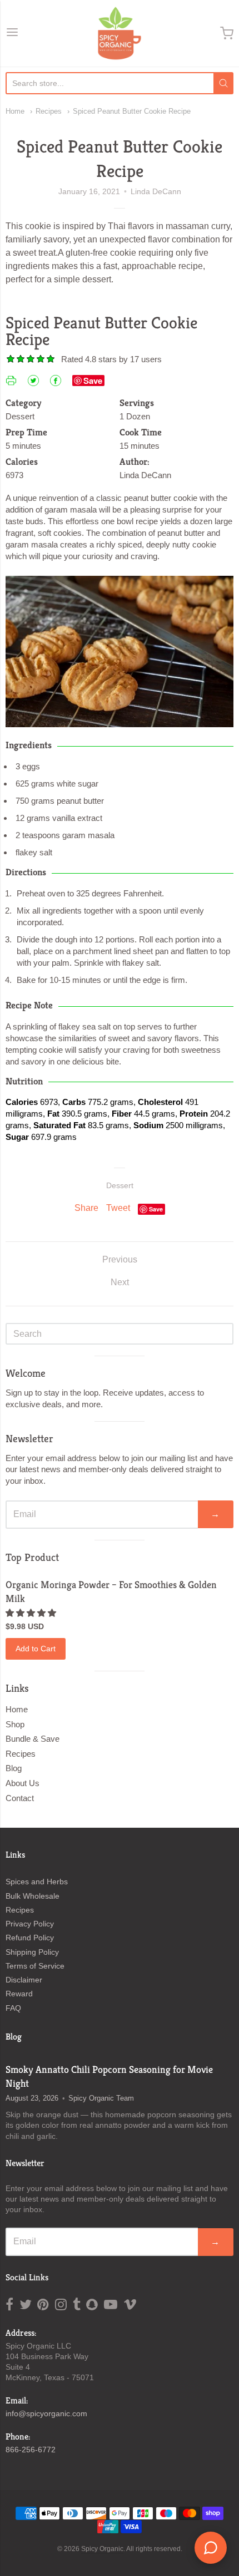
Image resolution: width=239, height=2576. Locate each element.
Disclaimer (24, 1980)
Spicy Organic (102, 2549)
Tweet (118, 1208)
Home (15, 111)
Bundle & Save (33, 1739)
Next (120, 1282)
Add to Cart (36, 1649)
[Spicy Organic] (120, 33)
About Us (23, 1783)
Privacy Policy (30, 1924)
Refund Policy (30, 1938)
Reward (19, 1994)
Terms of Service (35, 1966)
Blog (14, 1768)
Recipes (49, 111)
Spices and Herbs (37, 1882)
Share (86, 1208)
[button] (32, 1613)
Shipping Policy (32, 1952)
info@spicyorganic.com (46, 2413)
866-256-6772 (31, 2450)
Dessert (120, 1185)
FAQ (13, 2008)
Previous (120, 1259)
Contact (20, 1798)
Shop (15, 1724)
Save (93, 381)
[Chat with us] (211, 2548)
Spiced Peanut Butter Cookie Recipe (132, 111)
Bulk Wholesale (33, 1896)
